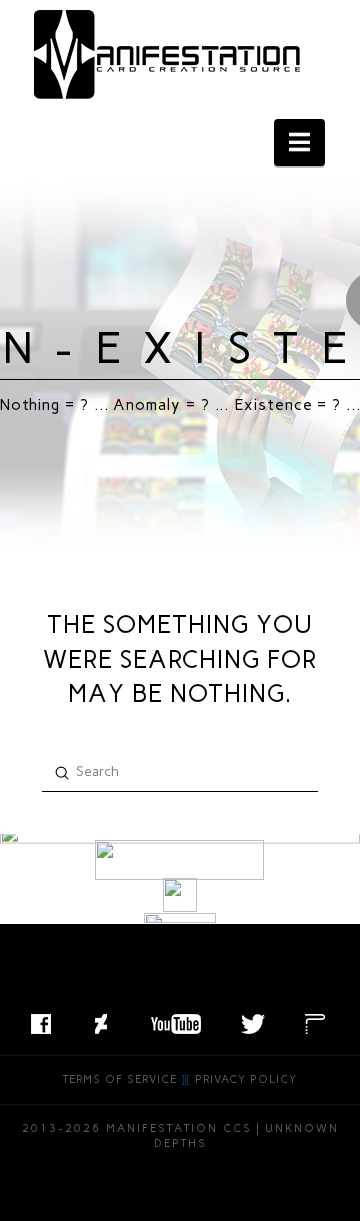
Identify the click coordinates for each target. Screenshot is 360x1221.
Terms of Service (120, 1079)
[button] (299, 142)
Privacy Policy (246, 1079)
